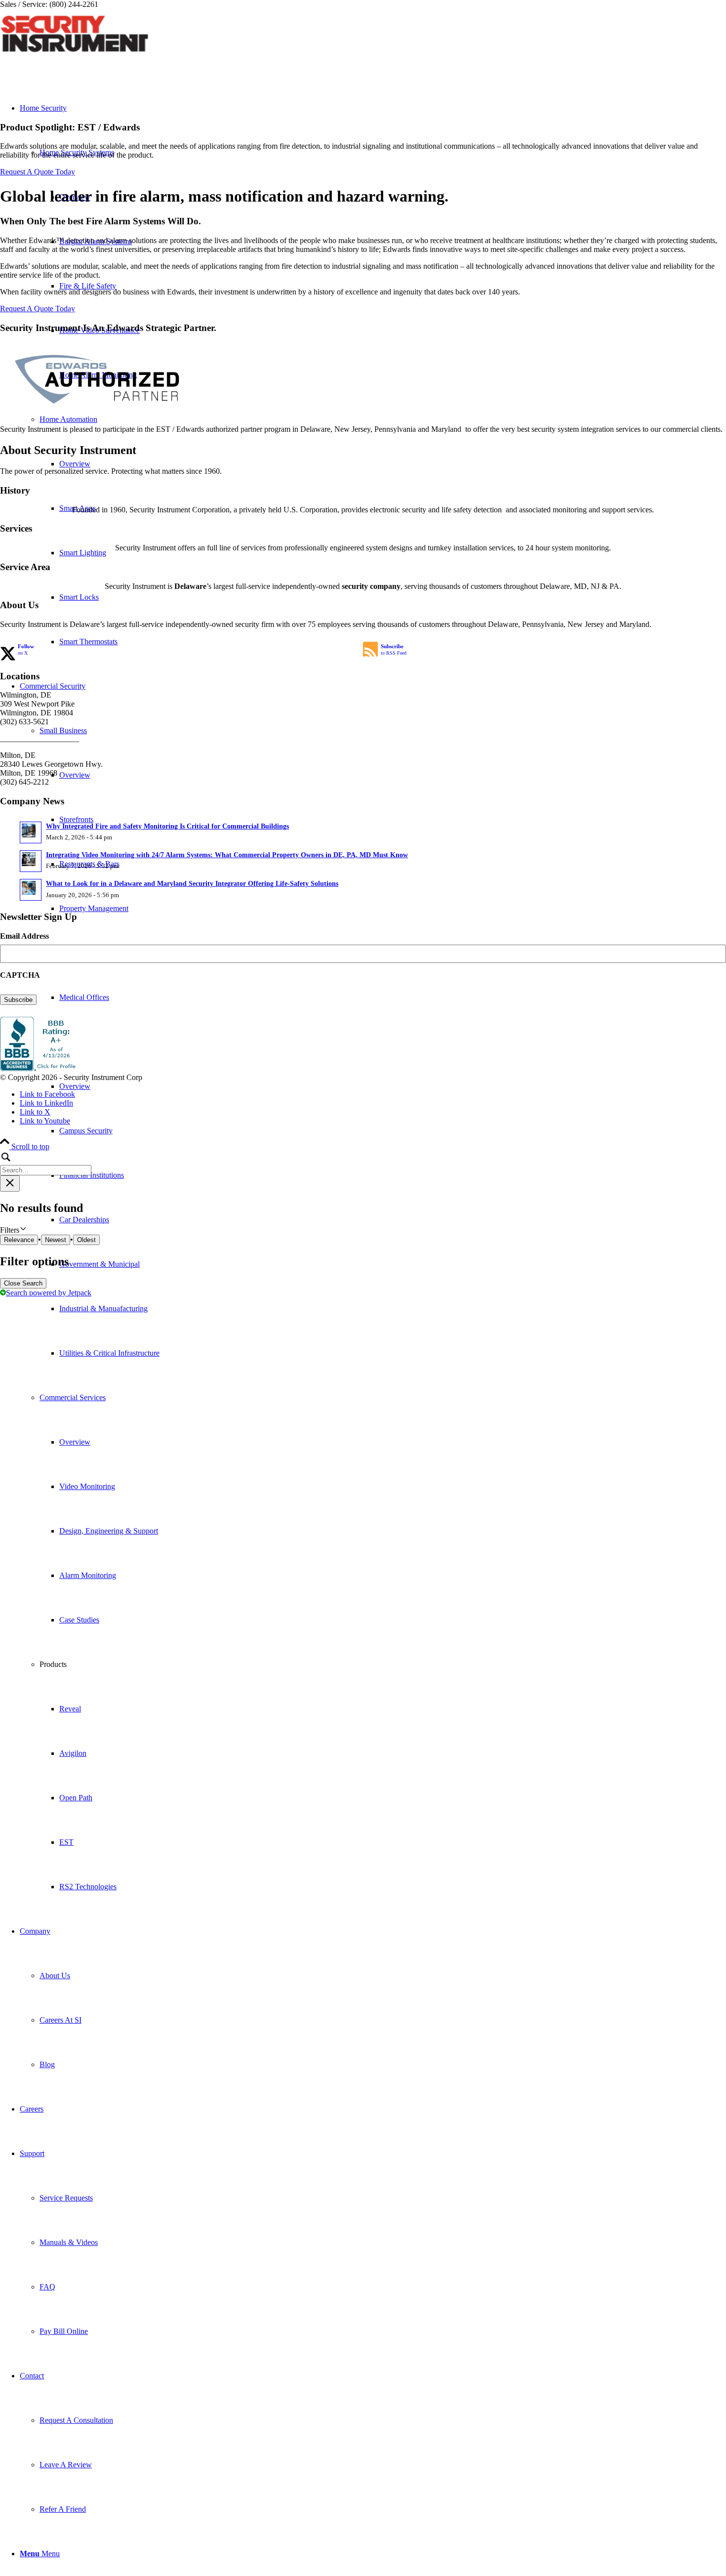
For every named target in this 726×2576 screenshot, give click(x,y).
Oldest (86, 1240)
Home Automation (68, 419)
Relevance (19, 1240)
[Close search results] (10, 1184)
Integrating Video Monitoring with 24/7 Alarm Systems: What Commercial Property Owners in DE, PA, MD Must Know (227, 855)
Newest (56, 1240)
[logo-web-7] (74, 56)
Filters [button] (22, 1230)
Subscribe (18, 1000)
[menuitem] (393, 1131)
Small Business (63, 730)
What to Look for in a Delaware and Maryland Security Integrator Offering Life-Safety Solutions (192, 884)
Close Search (23, 1283)
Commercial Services (73, 1397)
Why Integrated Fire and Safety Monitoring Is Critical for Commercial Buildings (167, 826)
